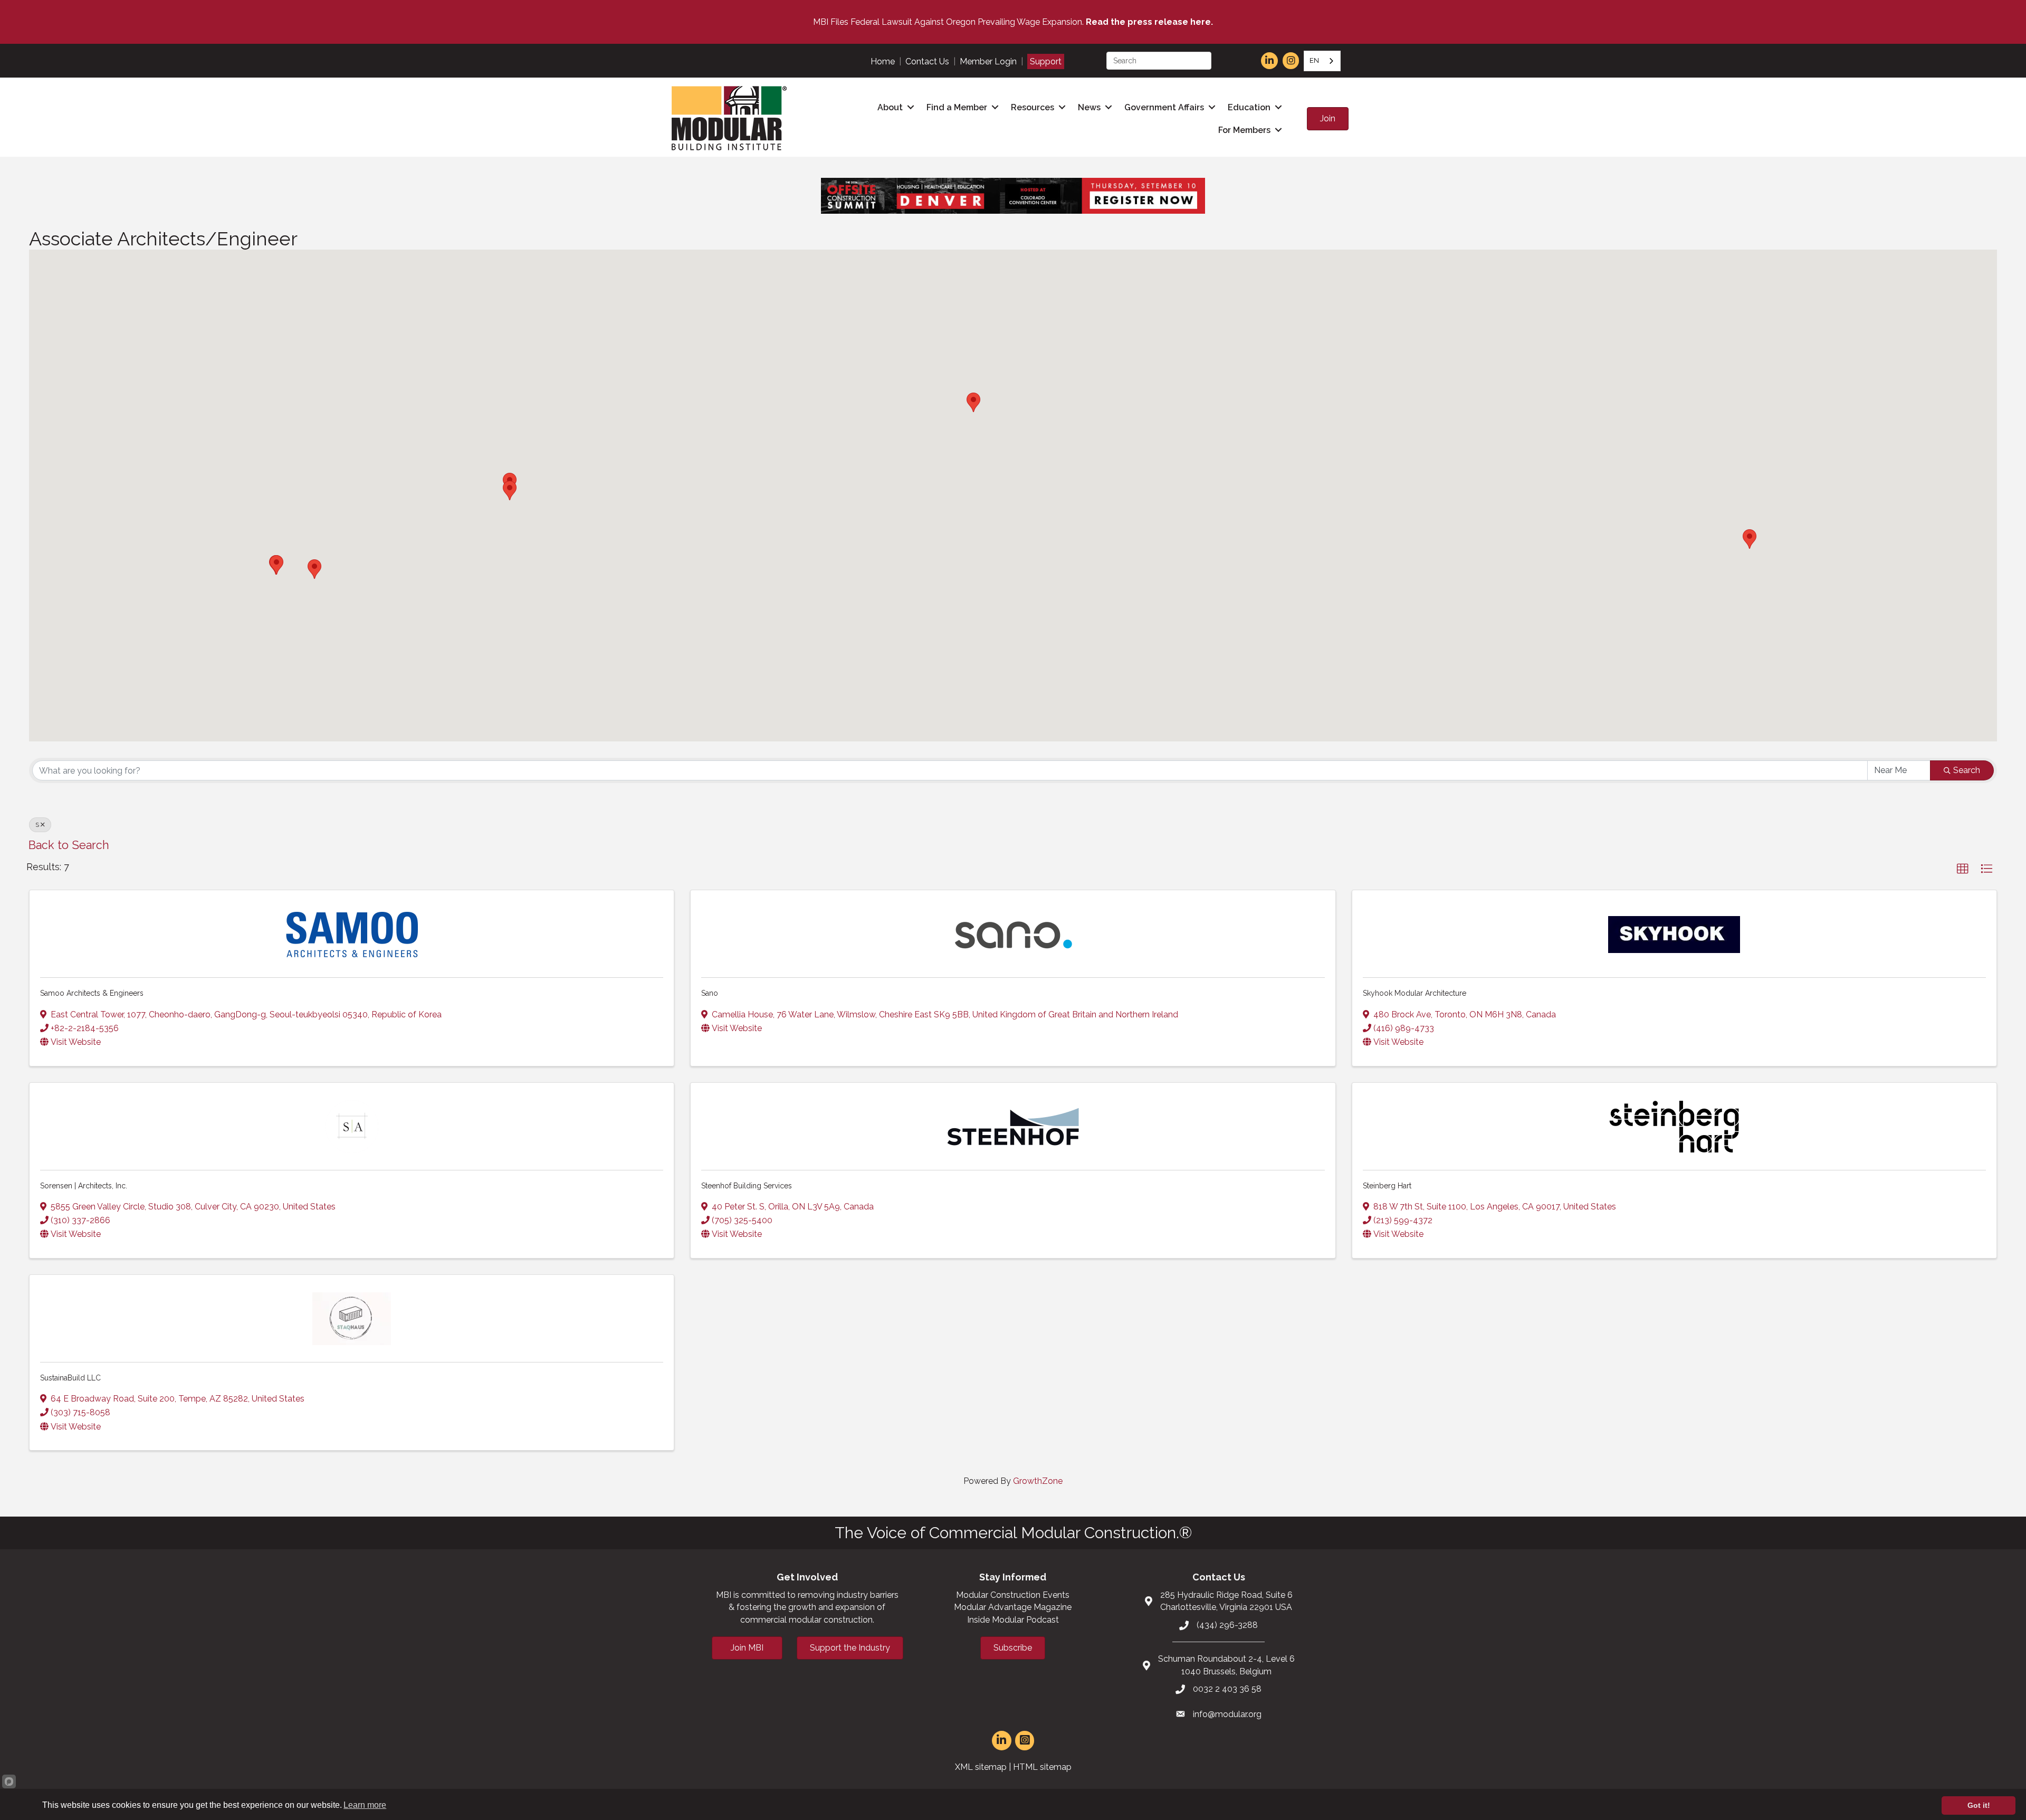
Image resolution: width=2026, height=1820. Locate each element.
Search (1967, 770)
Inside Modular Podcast (1013, 1620)
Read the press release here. (1149, 22)
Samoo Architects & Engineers (92, 993)
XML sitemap (981, 1767)
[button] (1750, 539)
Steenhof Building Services (747, 1186)
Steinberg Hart (1387, 1186)
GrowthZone (1038, 1481)
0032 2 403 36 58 (1227, 1689)
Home (883, 61)
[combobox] (1322, 61)
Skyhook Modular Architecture (1415, 993)
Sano (710, 993)
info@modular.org (1227, 1714)
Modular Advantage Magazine (1013, 1607)
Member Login (988, 61)
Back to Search (69, 845)
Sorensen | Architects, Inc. (84, 1186)
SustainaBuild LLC (70, 1378)
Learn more (365, 1805)
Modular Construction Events (1013, 1595)
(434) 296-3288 (1227, 1625)
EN (1314, 60)
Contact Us (927, 61)
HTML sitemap (1042, 1767)
